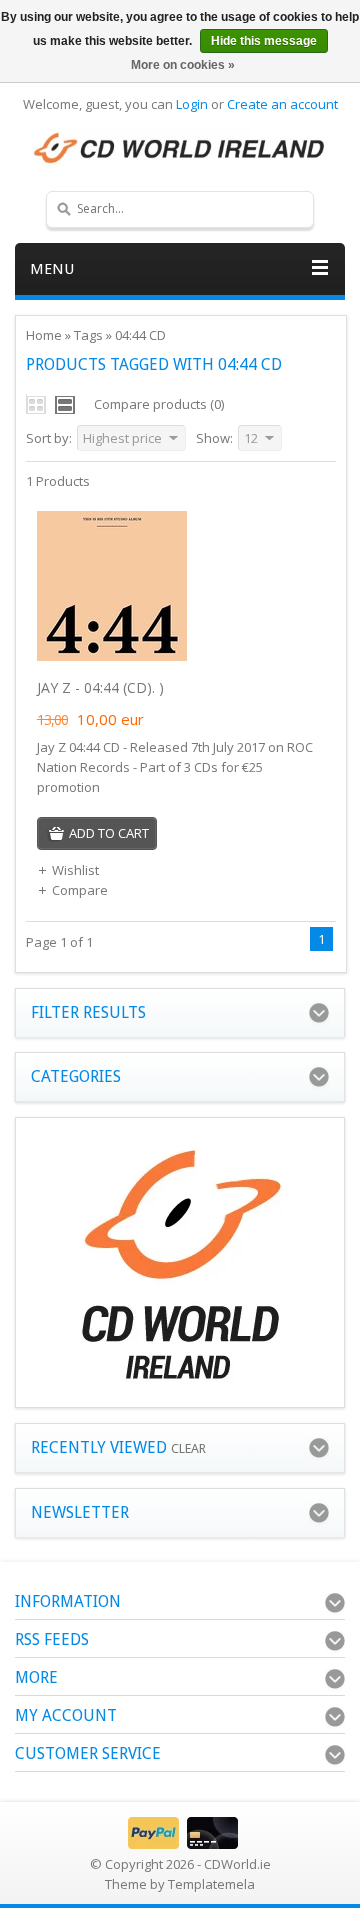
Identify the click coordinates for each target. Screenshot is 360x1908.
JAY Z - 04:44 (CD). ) (100, 687)
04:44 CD (140, 335)
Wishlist (75, 870)
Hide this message (264, 41)
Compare (80, 890)
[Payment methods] (180, 1844)
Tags (88, 335)
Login (192, 104)
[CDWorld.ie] (180, 149)
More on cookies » (183, 65)
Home (44, 335)
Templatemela (211, 1884)
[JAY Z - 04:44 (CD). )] (112, 656)
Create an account (282, 104)
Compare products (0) (159, 404)
